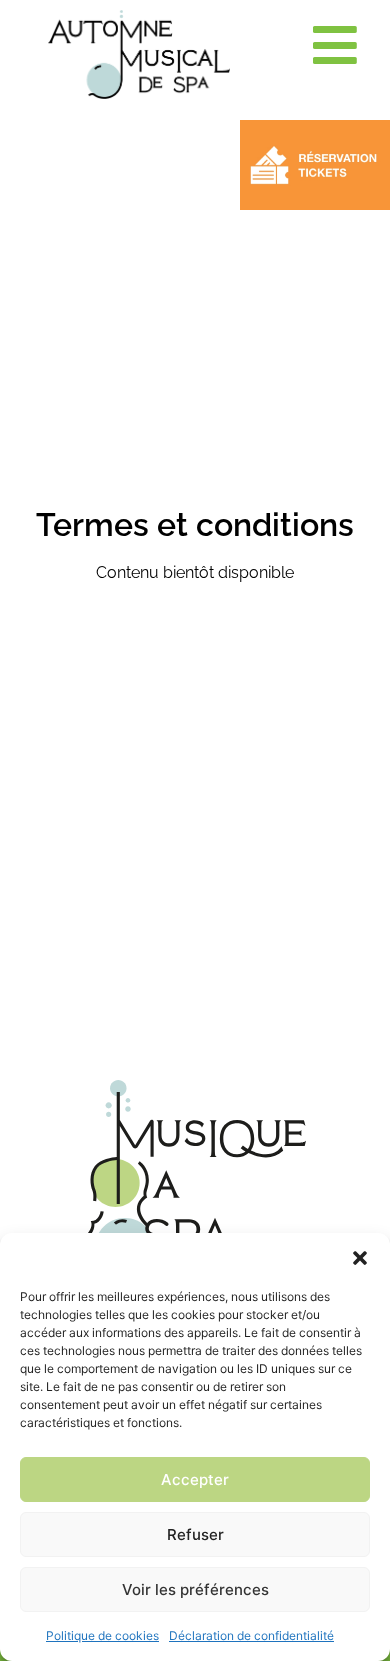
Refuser (195, 1534)
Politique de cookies (102, 1635)
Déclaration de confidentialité (251, 1635)
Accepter (195, 1479)
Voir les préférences (195, 1589)
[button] (360, 1258)
